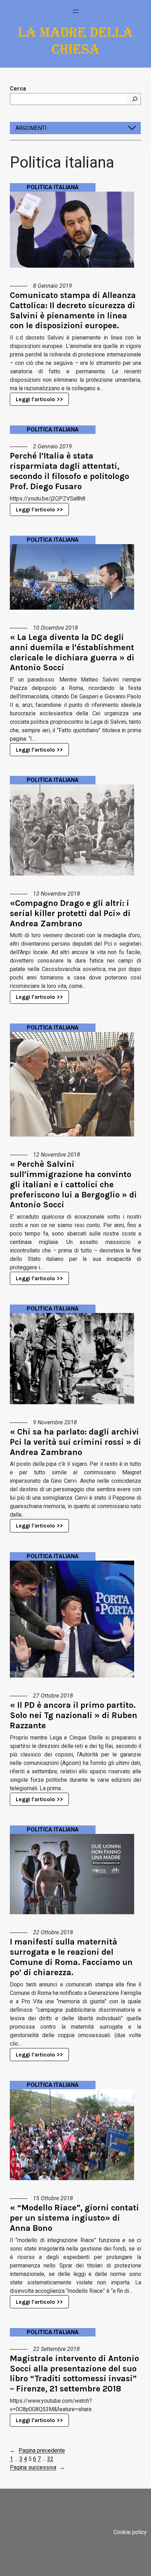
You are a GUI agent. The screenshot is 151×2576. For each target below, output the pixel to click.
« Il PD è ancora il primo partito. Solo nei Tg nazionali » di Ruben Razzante (74, 1715)
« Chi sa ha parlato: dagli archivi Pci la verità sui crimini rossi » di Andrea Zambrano (75, 1442)
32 (50, 2459)
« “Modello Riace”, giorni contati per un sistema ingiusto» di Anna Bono (74, 2218)
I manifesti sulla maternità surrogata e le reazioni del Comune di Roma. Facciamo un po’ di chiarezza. (71, 1957)
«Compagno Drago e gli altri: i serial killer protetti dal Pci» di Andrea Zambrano (70, 913)
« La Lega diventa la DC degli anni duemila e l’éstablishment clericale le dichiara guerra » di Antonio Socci (72, 652)
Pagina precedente (37, 2450)
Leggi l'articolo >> (39, 399)
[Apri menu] (75, 11)
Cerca (18, 89)
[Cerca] (135, 99)
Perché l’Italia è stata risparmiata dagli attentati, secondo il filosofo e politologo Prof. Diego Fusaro (70, 471)
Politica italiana (53, 187)
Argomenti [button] (31, 128)
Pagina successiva (37, 2467)
